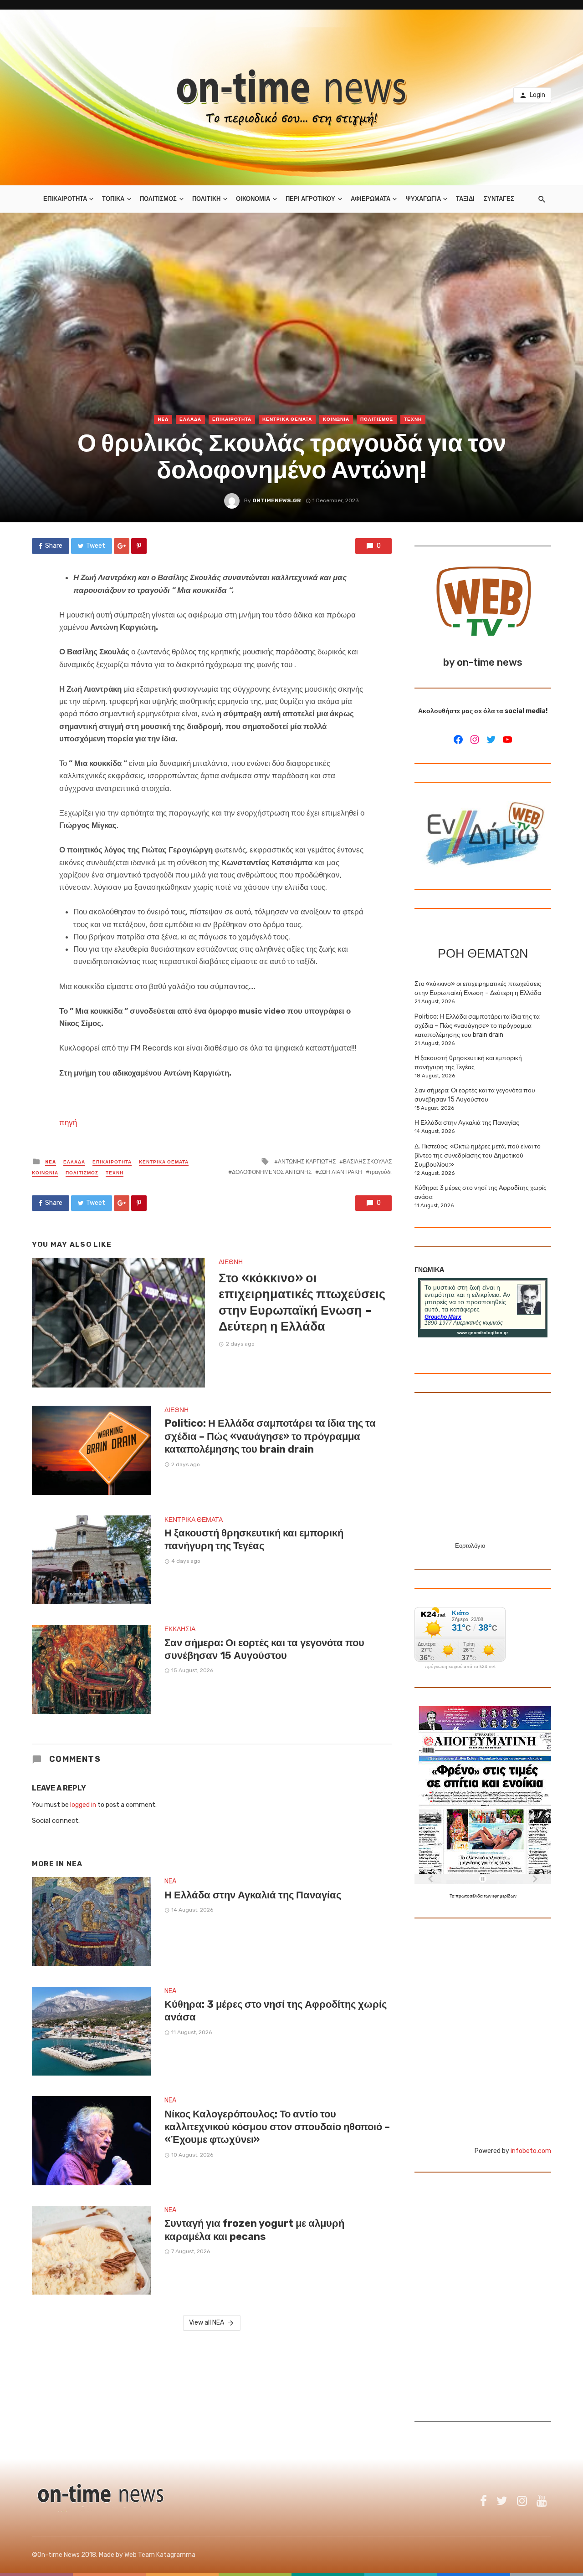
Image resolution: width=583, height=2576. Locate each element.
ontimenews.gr (277, 500)
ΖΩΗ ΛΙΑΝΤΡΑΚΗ (340, 1172)
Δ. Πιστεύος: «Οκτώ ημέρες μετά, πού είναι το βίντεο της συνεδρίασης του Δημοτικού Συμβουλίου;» (478, 1155)
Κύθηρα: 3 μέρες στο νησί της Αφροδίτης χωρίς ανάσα (276, 2011)
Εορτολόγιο (470, 1546)
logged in (83, 1805)
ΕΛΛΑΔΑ (190, 419)
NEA (163, 419)
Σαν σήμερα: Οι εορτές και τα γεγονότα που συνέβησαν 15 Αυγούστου (264, 1649)
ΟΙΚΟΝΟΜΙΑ (253, 199)
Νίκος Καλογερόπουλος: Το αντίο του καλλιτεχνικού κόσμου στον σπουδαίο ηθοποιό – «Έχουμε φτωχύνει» (277, 2127)
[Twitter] (491, 740)
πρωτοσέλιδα (470, 1896)
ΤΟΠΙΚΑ (113, 199)
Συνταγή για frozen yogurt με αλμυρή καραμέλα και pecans (254, 2230)
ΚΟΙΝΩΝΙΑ (336, 419)
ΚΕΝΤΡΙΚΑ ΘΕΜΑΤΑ (287, 419)
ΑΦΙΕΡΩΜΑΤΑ (371, 199)
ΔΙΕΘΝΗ (231, 1262)
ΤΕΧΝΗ (413, 419)
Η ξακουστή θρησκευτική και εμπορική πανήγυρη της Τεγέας (254, 1539)
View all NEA (207, 2323)
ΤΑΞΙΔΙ (465, 199)
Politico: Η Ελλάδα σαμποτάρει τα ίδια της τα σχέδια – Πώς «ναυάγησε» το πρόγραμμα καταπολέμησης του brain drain (270, 1436)
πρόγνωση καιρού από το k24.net (460, 1667)
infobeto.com (531, 2151)
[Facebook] (458, 740)
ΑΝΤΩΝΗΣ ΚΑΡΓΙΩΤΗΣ (307, 1162)
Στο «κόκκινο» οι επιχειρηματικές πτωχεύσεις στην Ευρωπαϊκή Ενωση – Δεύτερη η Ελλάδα (302, 1302)
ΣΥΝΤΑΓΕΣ (499, 199)
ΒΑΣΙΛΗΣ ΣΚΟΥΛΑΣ (367, 1162)
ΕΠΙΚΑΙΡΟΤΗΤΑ (65, 199)
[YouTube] (507, 740)
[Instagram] (475, 740)
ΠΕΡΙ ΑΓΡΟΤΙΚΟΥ (310, 199)
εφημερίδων (504, 1896)
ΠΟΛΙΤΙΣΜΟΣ (158, 199)
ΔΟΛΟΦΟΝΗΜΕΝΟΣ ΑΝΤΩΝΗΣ (272, 1172)
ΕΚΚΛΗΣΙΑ (180, 1629)
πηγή (68, 1122)
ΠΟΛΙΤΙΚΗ (206, 199)
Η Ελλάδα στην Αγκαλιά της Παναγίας (253, 1895)
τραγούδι (381, 1172)
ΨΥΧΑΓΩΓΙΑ (423, 199)
